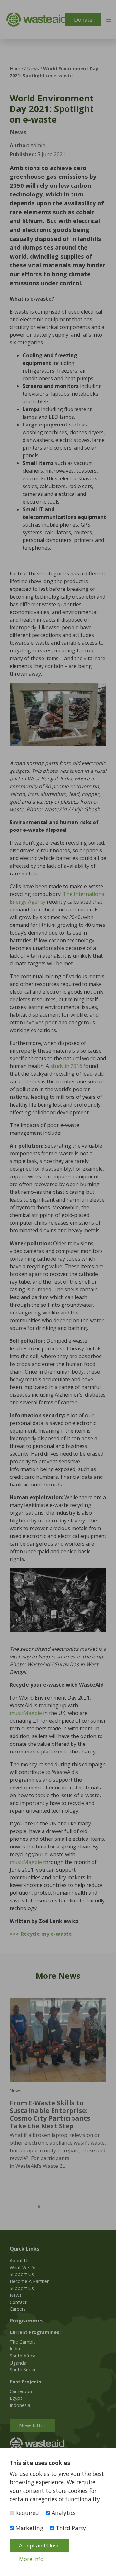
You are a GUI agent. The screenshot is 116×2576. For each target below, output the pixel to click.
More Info (31, 2559)
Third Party (70, 2528)
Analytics (63, 2513)
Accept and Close (39, 2546)
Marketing (29, 2528)
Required (26, 2513)
